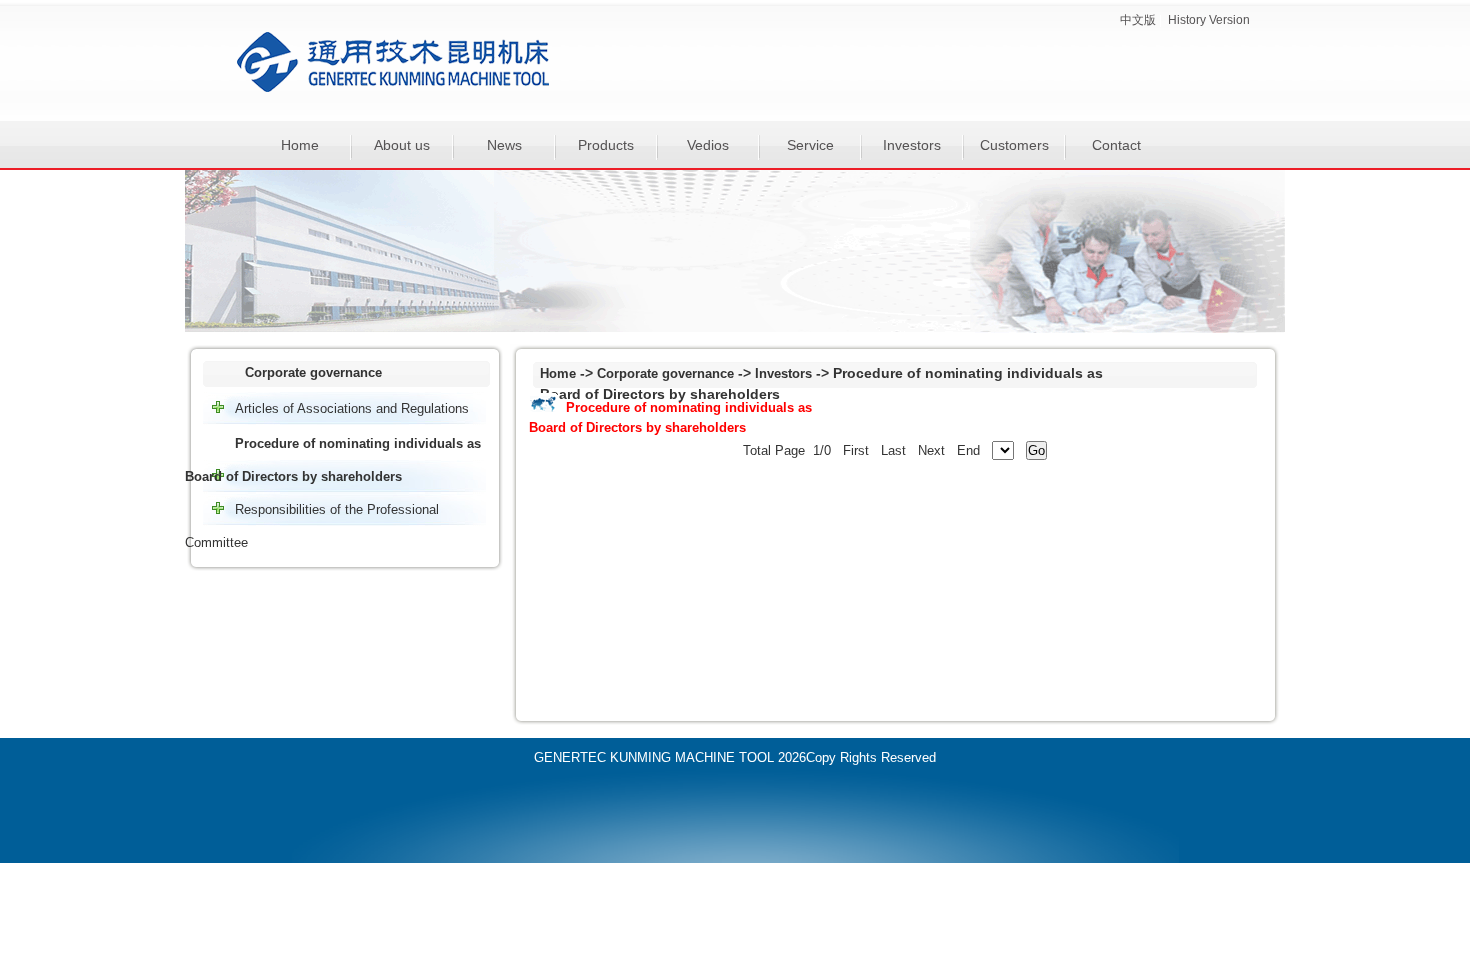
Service (810, 145)
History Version (1209, 20)
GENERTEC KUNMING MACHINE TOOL (654, 757)
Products (606, 145)
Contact (1116, 145)
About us (402, 145)
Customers (1014, 145)
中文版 (1138, 20)
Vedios (708, 145)
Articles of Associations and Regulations (352, 408)
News (504, 145)
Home (300, 145)
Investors (912, 145)
